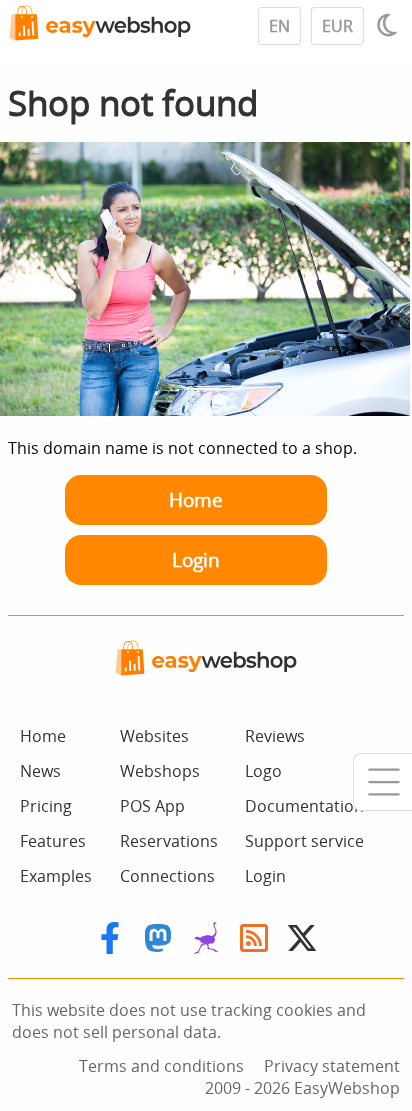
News (40, 771)
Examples (56, 876)
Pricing (46, 806)
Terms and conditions (161, 1066)
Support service (304, 841)
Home (196, 499)
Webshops (160, 771)
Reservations (169, 841)
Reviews (275, 736)
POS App (152, 806)
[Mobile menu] (382, 782)
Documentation (304, 806)
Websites (154, 736)
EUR (337, 26)
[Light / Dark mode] (390, 25)
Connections (167, 876)
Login (196, 559)
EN (279, 26)
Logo (263, 771)
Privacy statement (332, 1066)
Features (53, 841)
